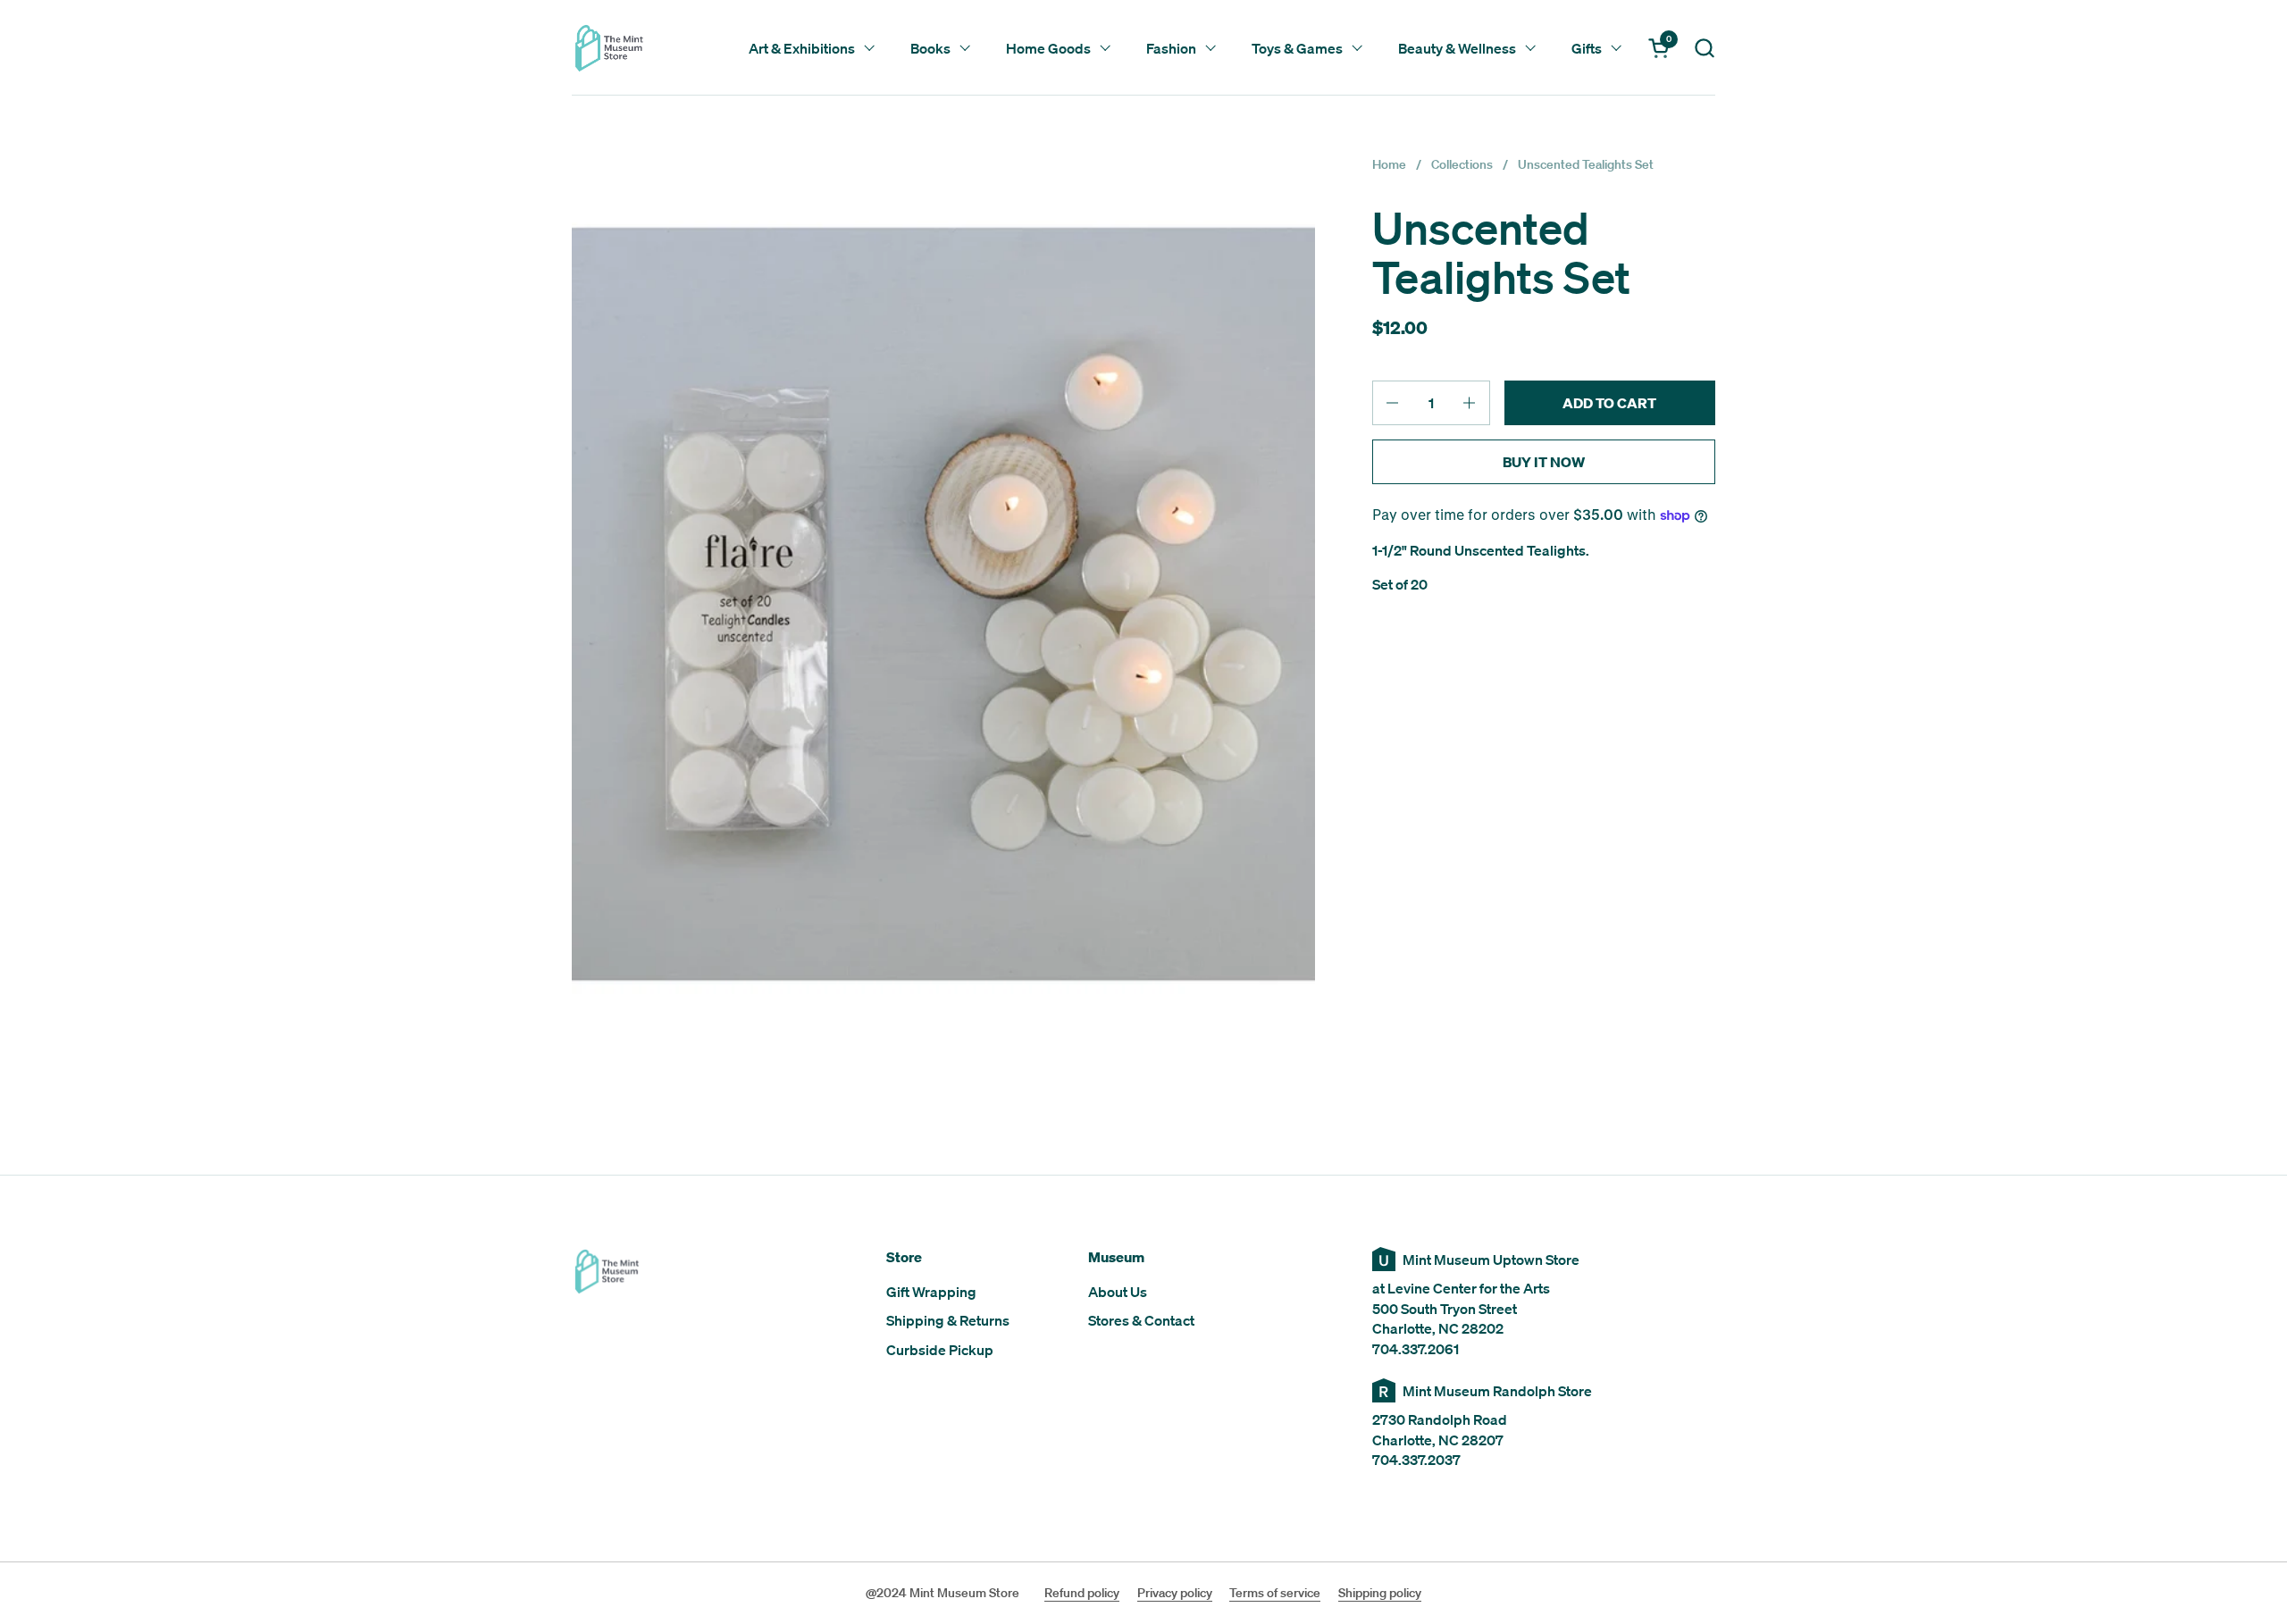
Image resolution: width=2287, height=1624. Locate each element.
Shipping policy (1380, 1593)
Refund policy (1082, 1593)
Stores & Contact (1141, 1320)
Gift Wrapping (931, 1292)
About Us (1118, 1292)
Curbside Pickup (940, 1350)
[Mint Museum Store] (609, 48)
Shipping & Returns (948, 1320)
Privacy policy (1175, 1593)
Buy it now (1544, 462)
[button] (1704, 48)
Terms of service (1275, 1593)
